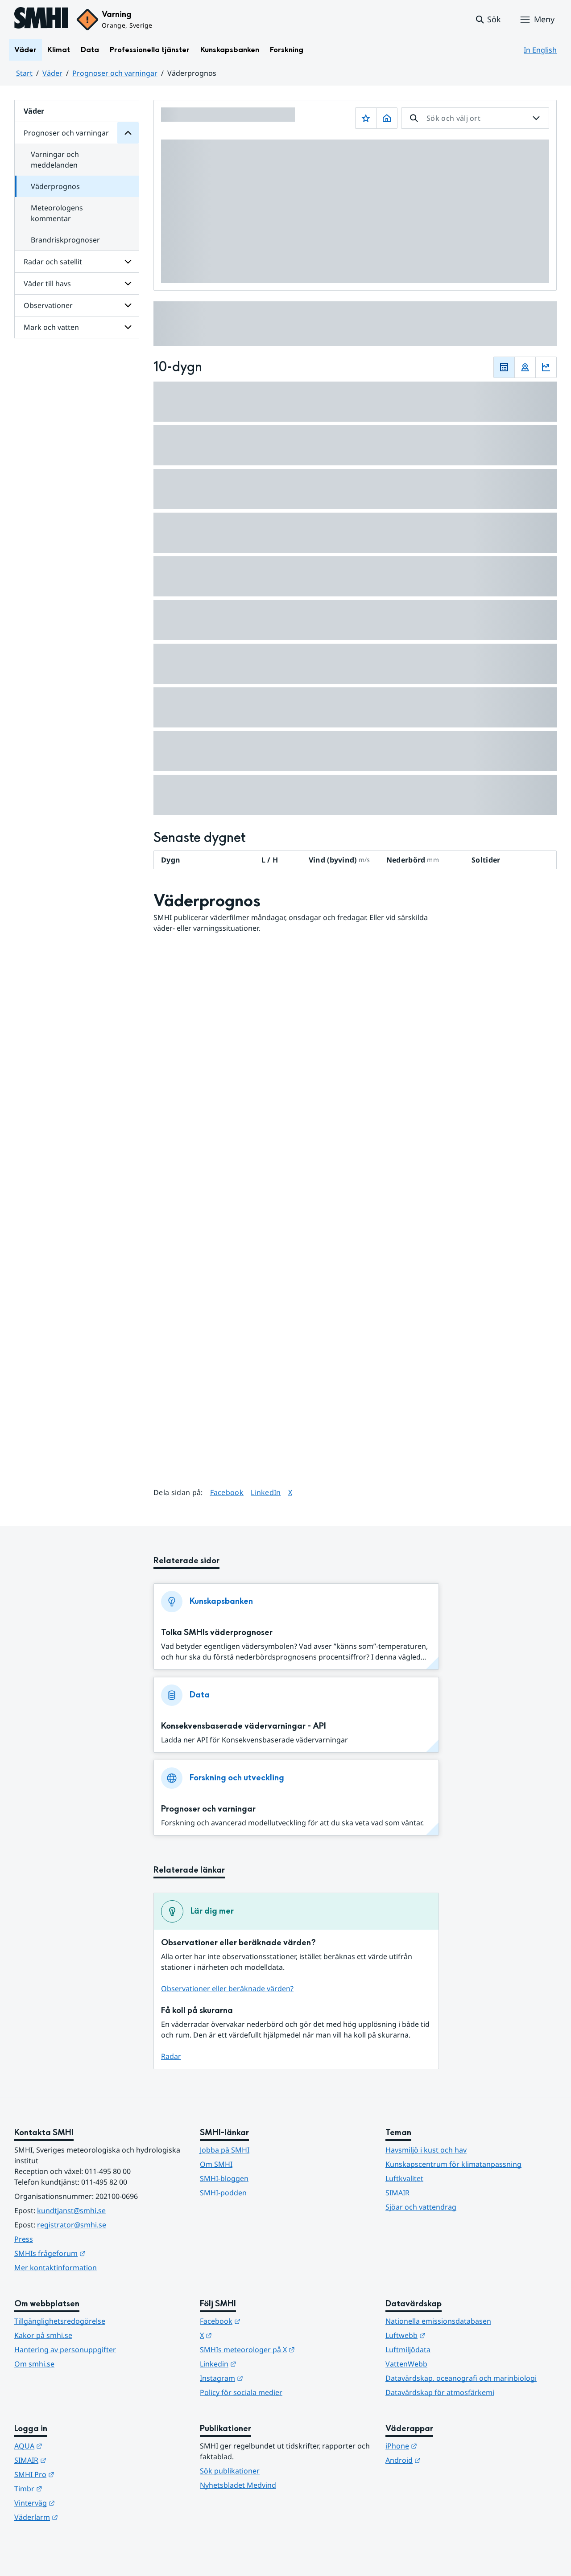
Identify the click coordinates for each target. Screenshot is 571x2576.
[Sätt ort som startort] (387, 118)
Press (24, 2239)
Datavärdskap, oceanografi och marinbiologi (461, 2378)
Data (90, 50)
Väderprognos (55, 186)
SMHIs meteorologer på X (285, 2349)
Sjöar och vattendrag (421, 2207)
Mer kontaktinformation (56, 2268)
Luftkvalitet (404, 2178)
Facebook (227, 1492)
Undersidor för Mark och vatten (128, 327)
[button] (488, 20)
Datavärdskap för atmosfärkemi (440, 2392)
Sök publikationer (230, 2471)
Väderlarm (80, 2517)
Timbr (72, 2488)
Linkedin (262, 2364)
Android (447, 2460)
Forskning (287, 50)
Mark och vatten (51, 327)
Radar (171, 2056)
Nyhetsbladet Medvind (238, 2485)
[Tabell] (504, 367)
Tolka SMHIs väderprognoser (217, 1633)
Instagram (265, 2378)
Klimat (59, 50)
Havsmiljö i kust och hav (426, 2150)
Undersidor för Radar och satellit (128, 262)
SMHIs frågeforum (94, 2253)
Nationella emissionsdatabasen (438, 2321)
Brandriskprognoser (65, 240)
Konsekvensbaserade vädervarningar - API (244, 1726)
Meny (544, 19)
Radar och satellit (53, 262)
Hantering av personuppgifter (65, 2350)
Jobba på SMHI (225, 2150)
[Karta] (525, 367)
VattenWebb (406, 2364)
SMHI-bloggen (224, 2178)
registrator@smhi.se (72, 2225)
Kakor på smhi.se (43, 2335)
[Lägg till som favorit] (366, 118)
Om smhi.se (34, 2364)
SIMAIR (397, 2193)
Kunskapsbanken (230, 50)
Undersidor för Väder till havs (128, 283)
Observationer (48, 305)
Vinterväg (78, 2503)
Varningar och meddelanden (55, 160)
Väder (25, 50)
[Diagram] (546, 367)
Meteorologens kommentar (57, 213)
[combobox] (475, 118)
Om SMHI (216, 2164)
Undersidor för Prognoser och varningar (128, 133)
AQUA (72, 2446)
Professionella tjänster (150, 50)
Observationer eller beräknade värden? (227, 1988)
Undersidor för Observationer (128, 305)
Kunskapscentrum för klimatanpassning (453, 2164)
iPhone (445, 2446)
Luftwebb (449, 2335)
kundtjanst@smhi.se (71, 2210)
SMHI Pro (78, 2474)
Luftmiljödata (408, 2350)
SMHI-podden (223, 2193)
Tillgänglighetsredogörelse (60, 2321)
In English (540, 50)
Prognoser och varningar (115, 73)
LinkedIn (266, 1492)
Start (24, 73)
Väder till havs (47, 283)
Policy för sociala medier (241, 2392)
